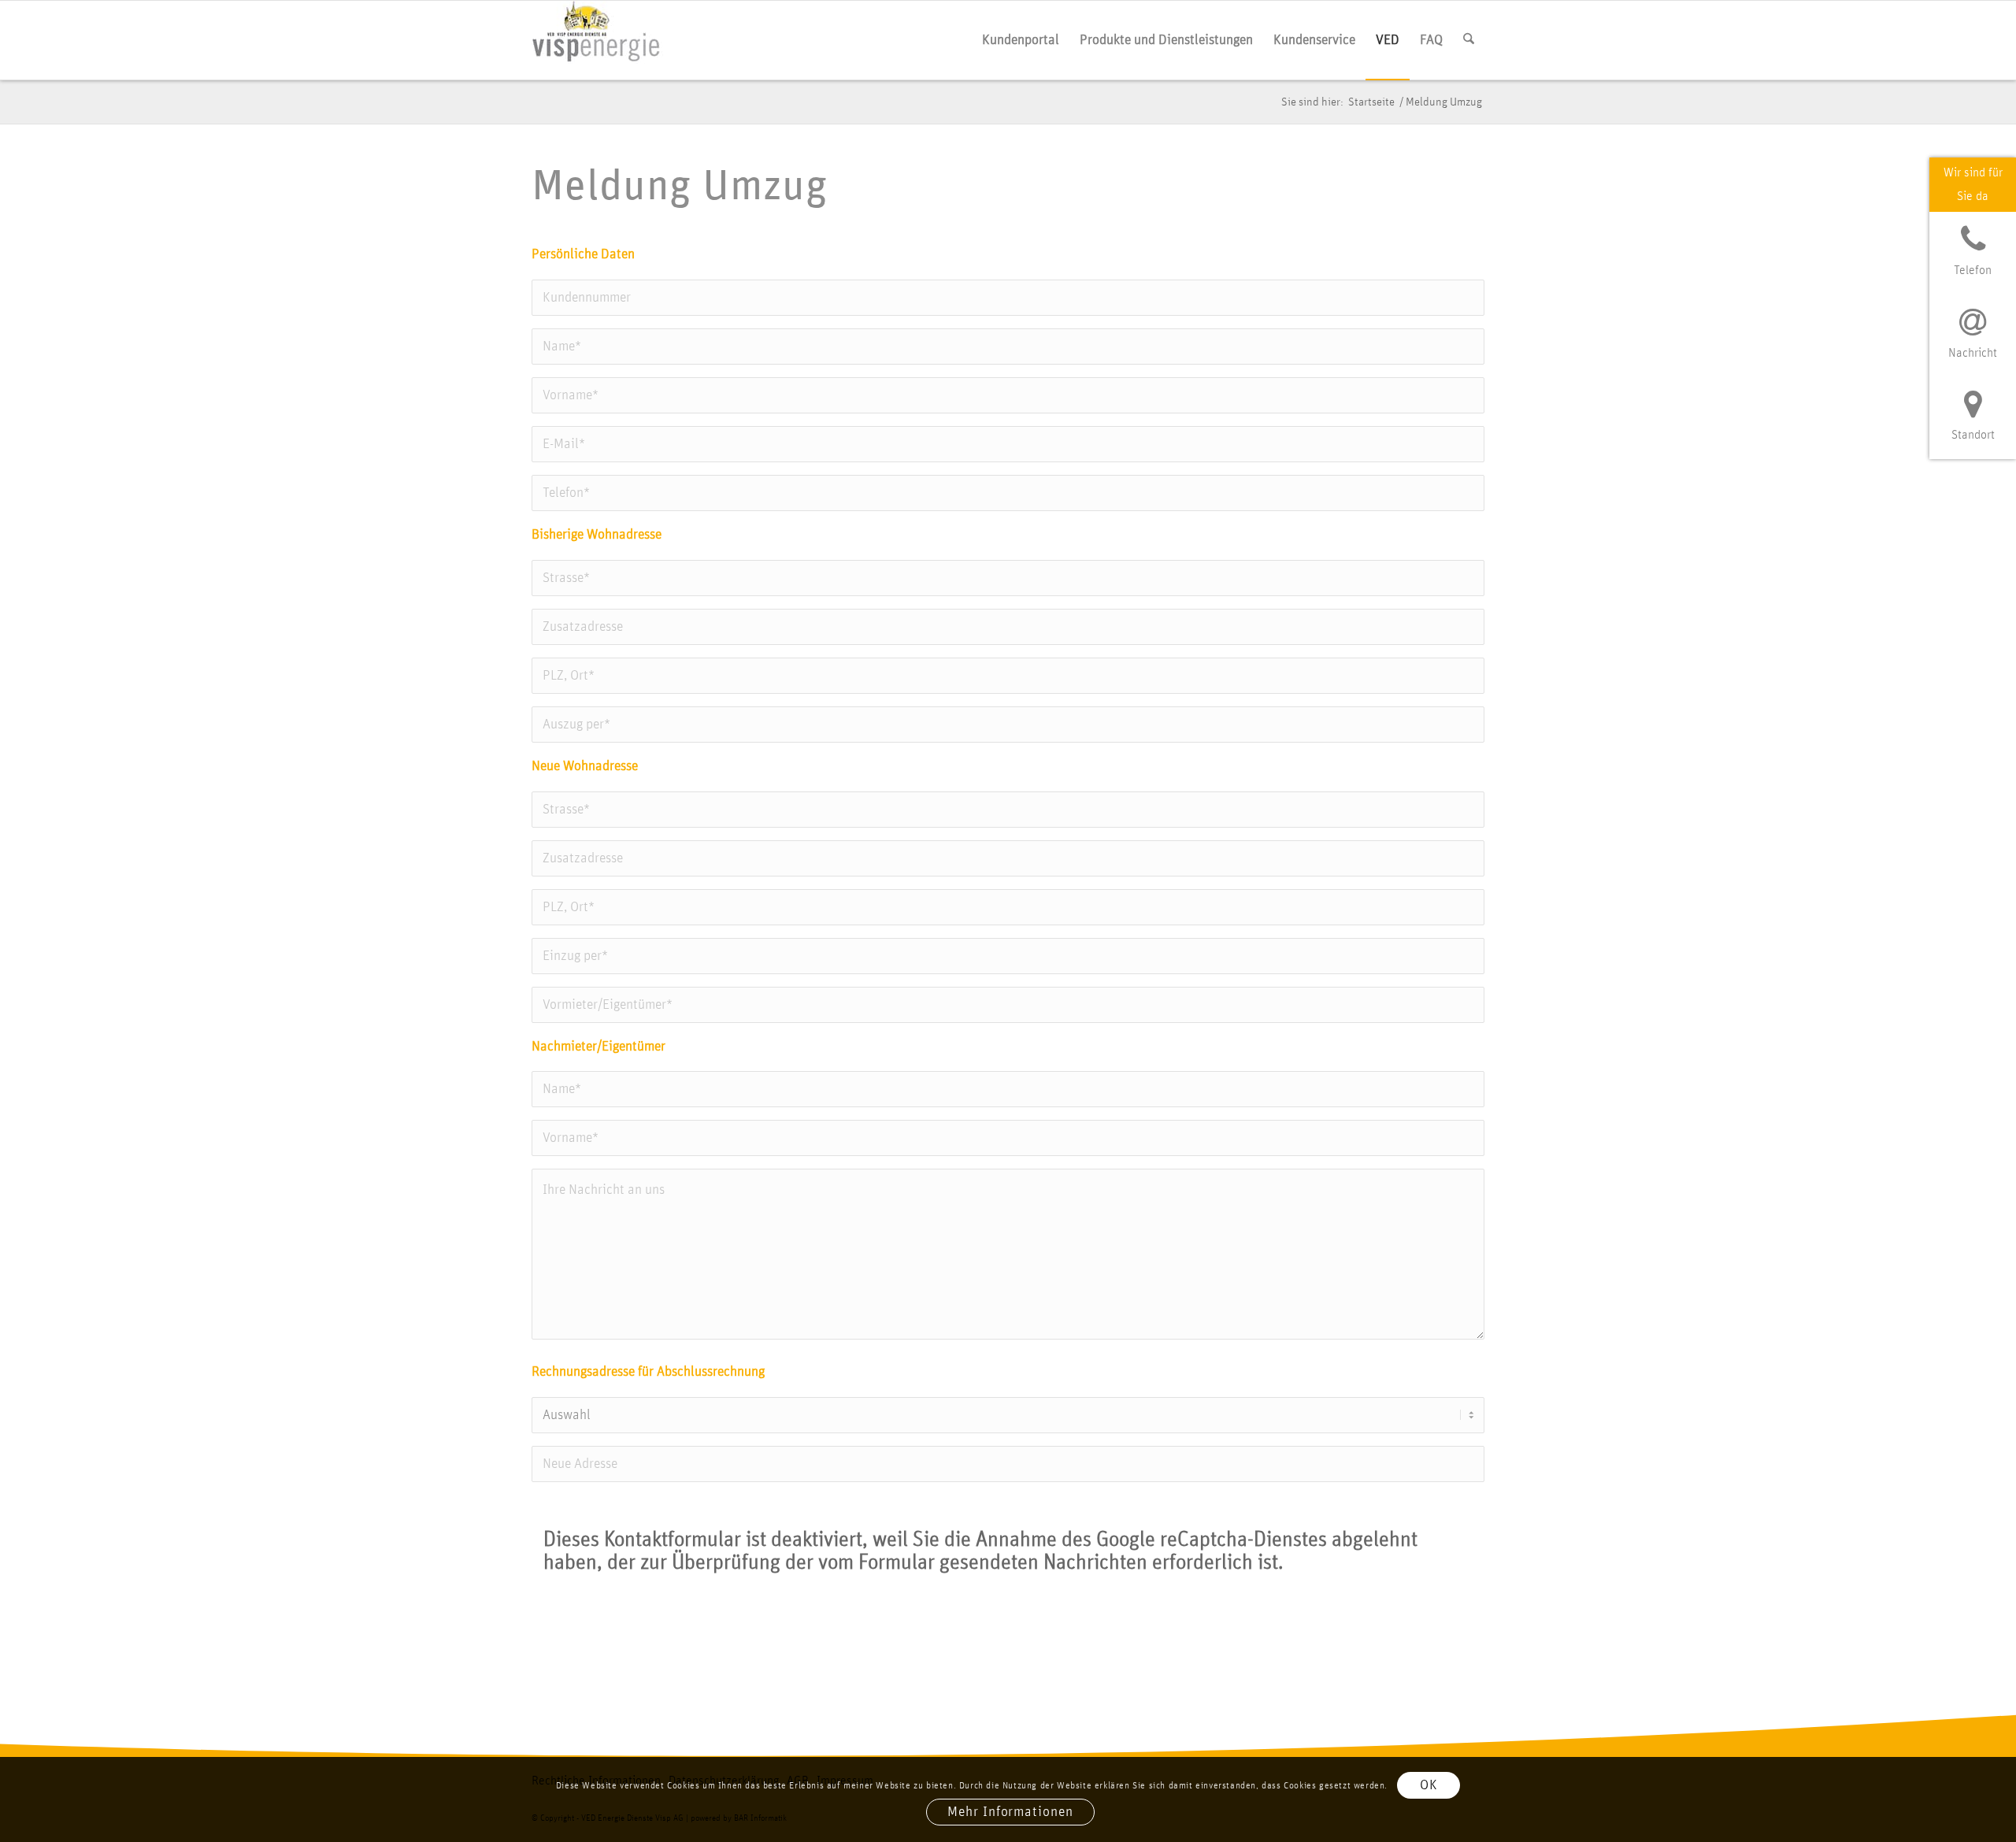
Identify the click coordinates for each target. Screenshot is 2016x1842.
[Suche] (1469, 40)
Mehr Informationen (1010, 1813)
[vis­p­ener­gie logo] (597, 40)
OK (1429, 1786)
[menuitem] (1021, 40)
